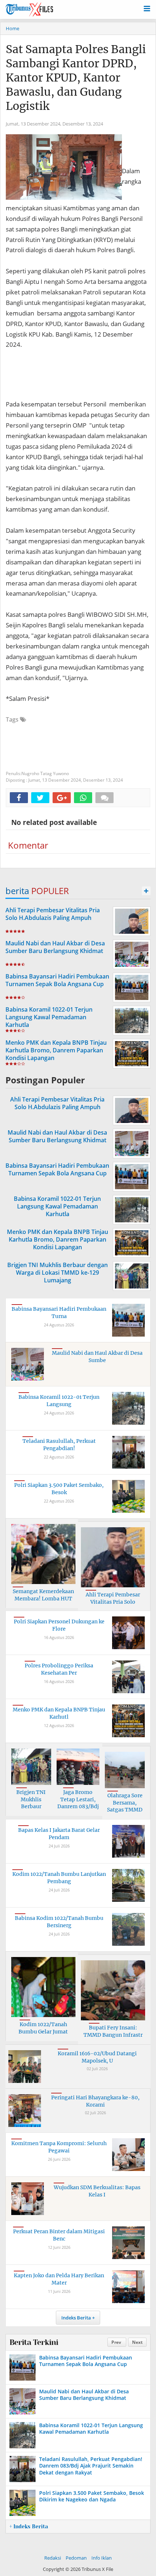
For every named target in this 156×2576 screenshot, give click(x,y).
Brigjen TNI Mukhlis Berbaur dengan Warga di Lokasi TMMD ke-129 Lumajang (58, 1273)
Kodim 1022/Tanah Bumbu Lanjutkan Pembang (59, 1878)
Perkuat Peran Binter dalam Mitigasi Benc (59, 2235)
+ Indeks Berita (29, 2527)
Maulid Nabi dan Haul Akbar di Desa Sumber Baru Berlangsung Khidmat (55, 947)
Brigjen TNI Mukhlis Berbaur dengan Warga (31, 1803)
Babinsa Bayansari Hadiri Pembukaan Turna (59, 1313)
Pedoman (76, 2558)
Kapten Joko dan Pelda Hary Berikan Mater (59, 2279)
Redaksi (53, 2558)
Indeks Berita (76, 2318)
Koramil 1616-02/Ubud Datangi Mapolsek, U (97, 2057)
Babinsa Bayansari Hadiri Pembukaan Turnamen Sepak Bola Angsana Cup (57, 980)
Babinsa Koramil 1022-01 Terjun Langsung (59, 1401)
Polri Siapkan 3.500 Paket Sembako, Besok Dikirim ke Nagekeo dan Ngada (92, 2496)
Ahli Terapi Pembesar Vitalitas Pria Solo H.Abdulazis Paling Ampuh (53, 914)
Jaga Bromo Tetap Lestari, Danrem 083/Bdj (78, 1799)
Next (137, 2342)
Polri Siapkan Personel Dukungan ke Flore (59, 1625)
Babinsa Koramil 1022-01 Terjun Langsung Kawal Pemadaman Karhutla (49, 1017)
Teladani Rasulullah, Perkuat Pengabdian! (59, 1445)
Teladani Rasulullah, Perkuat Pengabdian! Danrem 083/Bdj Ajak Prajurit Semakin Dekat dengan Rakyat (91, 2466)
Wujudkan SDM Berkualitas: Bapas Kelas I (97, 2191)
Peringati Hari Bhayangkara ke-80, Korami (95, 2101)
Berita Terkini (34, 2342)
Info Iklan (102, 2558)
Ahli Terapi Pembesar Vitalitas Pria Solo (113, 1598)
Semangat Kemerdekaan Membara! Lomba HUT (43, 1595)
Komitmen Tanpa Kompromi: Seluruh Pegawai (59, 2147)
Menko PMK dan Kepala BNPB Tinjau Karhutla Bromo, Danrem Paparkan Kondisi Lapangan (56, 1050)
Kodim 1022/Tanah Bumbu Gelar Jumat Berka (43, 2031)
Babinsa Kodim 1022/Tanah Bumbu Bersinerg (59, 1922)
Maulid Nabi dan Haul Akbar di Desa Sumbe (97, 1357)
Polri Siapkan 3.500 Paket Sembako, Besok (59, 1489)
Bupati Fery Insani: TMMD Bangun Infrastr (113, 2031)
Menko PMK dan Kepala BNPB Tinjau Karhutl (59, 1713)
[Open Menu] (147, 8)
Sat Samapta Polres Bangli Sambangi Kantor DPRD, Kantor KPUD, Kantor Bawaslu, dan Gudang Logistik (76, 78)
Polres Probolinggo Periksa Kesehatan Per (59, 1669)
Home (13, 28)
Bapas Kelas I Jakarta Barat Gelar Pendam (59, 1834)
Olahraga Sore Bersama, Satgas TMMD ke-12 (125, 1806)
